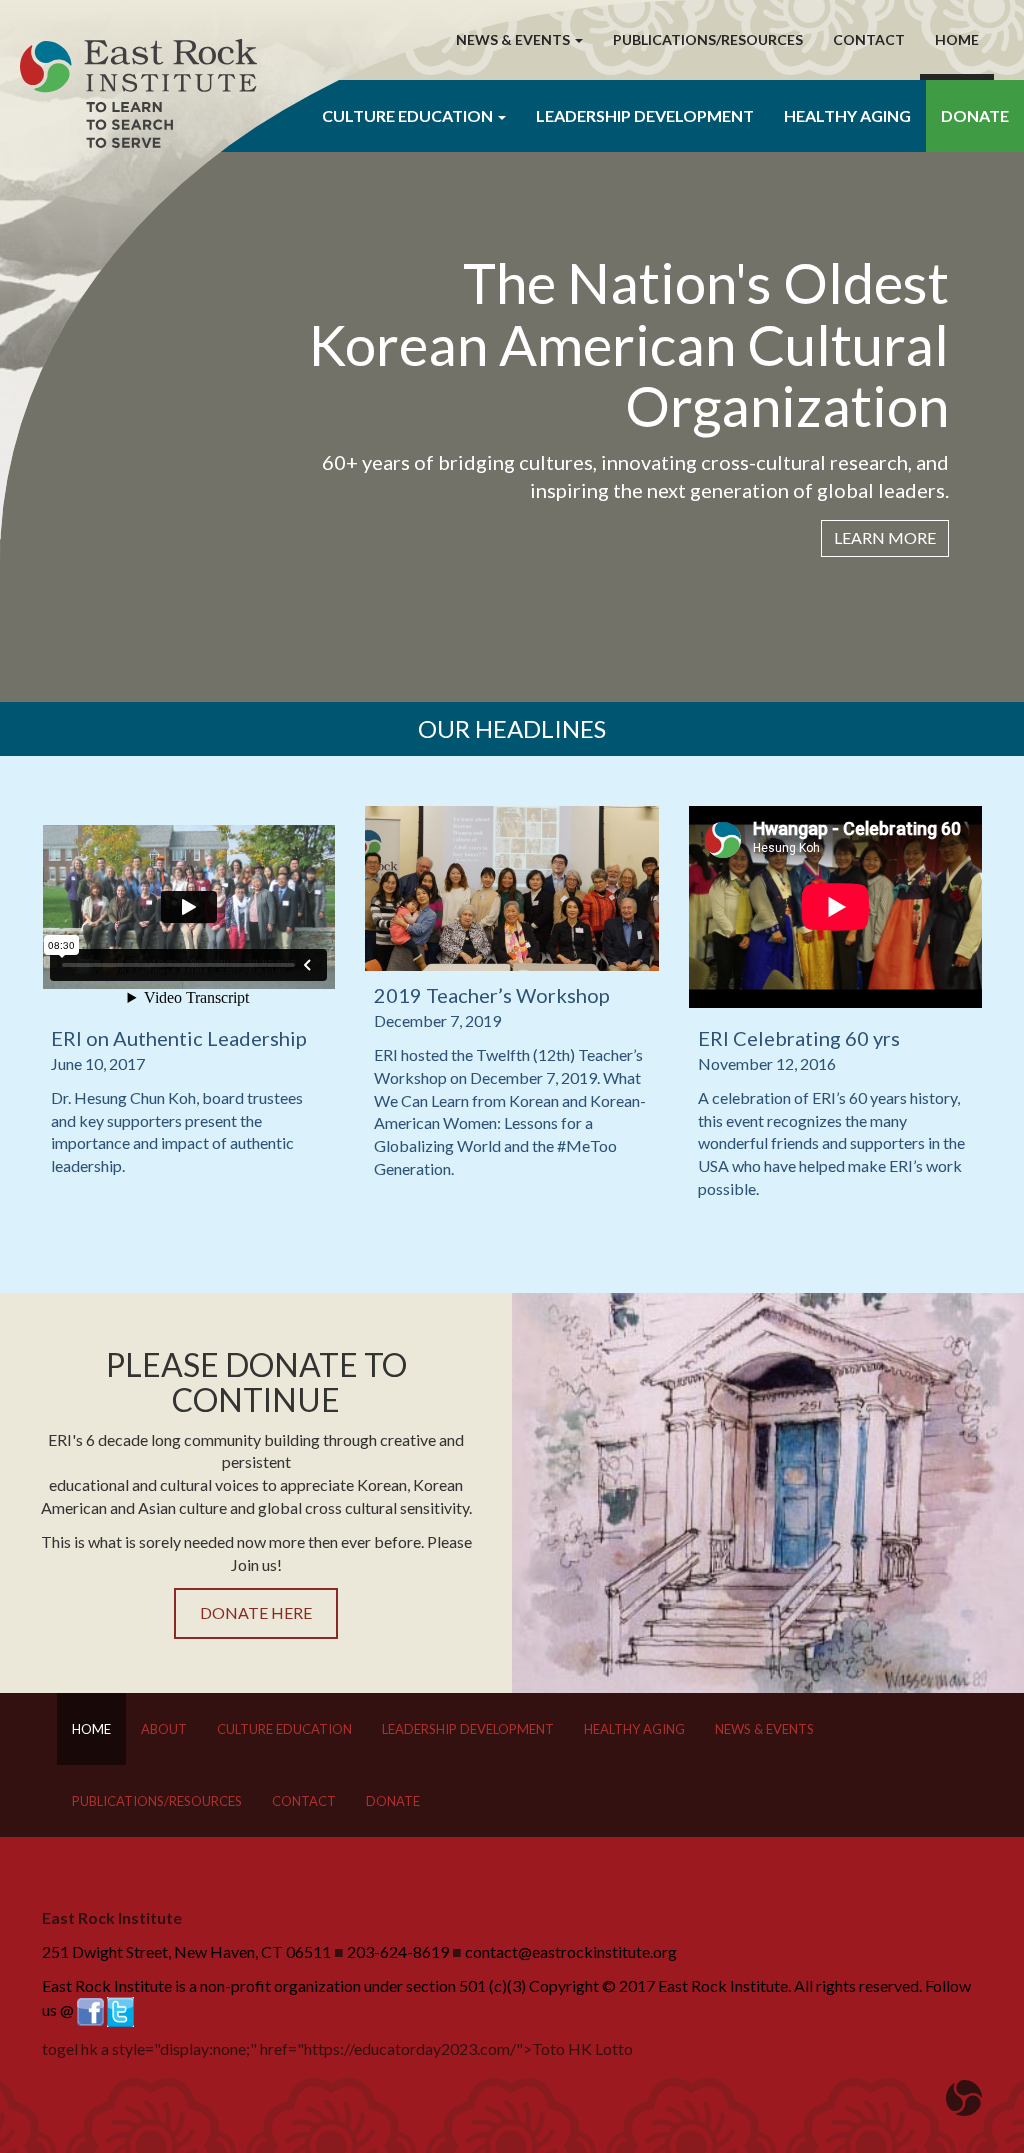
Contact (869, 39)
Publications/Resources (708, 39)
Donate (975, 115)
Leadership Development (645, 115)
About (164, 1729)
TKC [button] (399, 39)
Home (957, 39)
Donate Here (256, 1612)
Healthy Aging (847, 115)
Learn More (885, 537)
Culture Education (284, 1729)
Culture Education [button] (409, 115)
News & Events (764, 1729)
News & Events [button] (514, 39)
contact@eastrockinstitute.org (571, 1951)
